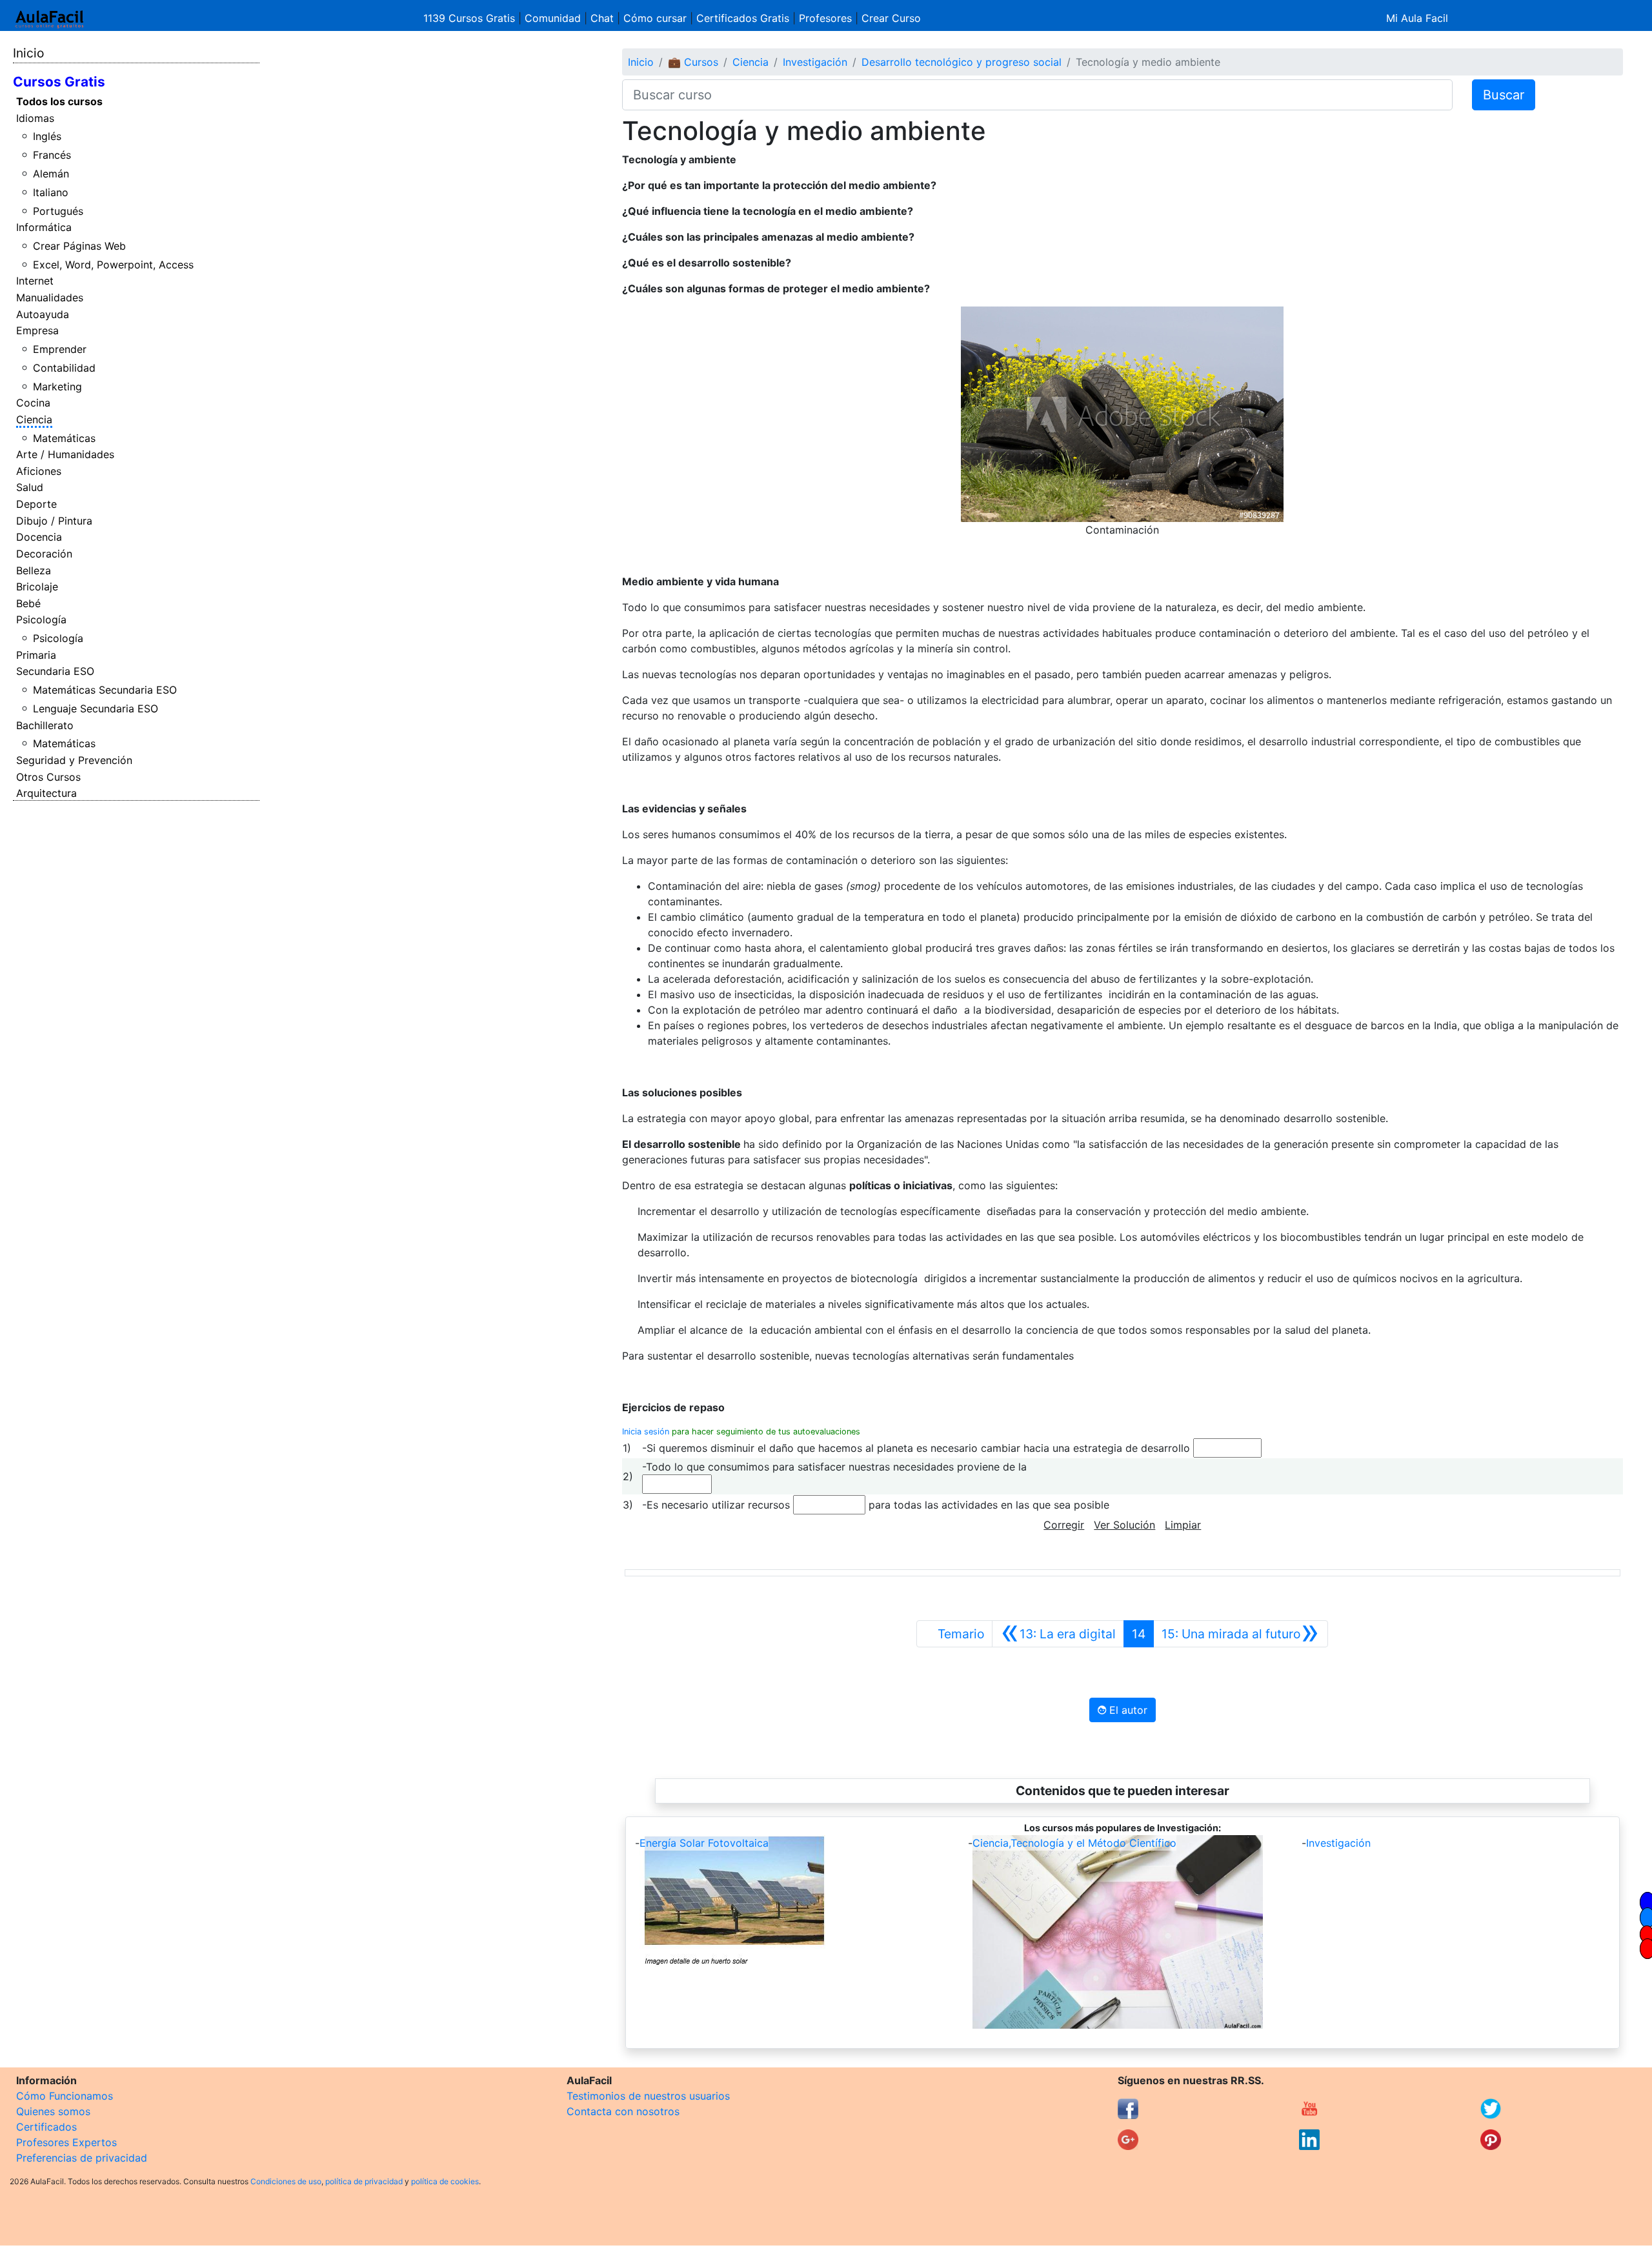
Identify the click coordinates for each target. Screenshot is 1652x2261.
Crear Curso (891, 18)
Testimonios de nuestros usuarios (648, 2096)
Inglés (47, 136)
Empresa (37, 330)
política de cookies (445, 2181)
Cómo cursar (655, 18)
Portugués (58, 211)
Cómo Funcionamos (65, 2096)
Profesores (825, 18)
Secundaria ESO (55, 671)
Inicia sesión (646, 1432)
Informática (44, 227)
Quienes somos (53, 2111)
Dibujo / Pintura (54, 521)
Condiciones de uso (286, 2181)
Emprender (60, 349)
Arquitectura (46, 793)
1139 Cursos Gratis (471, 18)
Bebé (28, 603)
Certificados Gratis (743, 18)
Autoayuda (43, 314)
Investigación (815, 62)
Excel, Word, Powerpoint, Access (113, 265)
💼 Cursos (693, 62)
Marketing (57, 387)
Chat (602, 18)
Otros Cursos (48, 777)
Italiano (51, 192)
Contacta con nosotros (623, 2111)
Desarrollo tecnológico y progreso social (962, 62)
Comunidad (553, 18)
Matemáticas (64, 438)
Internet (35, 281)
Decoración (44, 554)
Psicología (41, 619)
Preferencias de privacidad (82, 2158)
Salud (30, 487)
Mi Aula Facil (1417, 18)
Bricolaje (37, 587)
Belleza (34, 570)
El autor (1127, 1710)
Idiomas (35, 118)
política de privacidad (364, 2181)
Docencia (39, 537)
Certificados (46, 2127)
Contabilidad (64, 368)
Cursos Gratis (59, 82)
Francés (52, 155)
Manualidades (50, 297)
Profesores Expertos (66, 2142)
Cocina (33, 403)
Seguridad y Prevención (74, 760)
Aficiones (39, 471)
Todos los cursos (59, 101)
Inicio (28, 53)
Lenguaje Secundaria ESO (96, 708)
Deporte (36, 504)
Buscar (1504, 95)
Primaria (36, 655)
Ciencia (34, 419)
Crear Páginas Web (79, 246)
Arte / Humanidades (65, 454)
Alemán (51, 174)
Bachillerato (45, 725)
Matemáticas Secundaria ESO (105, 690)
